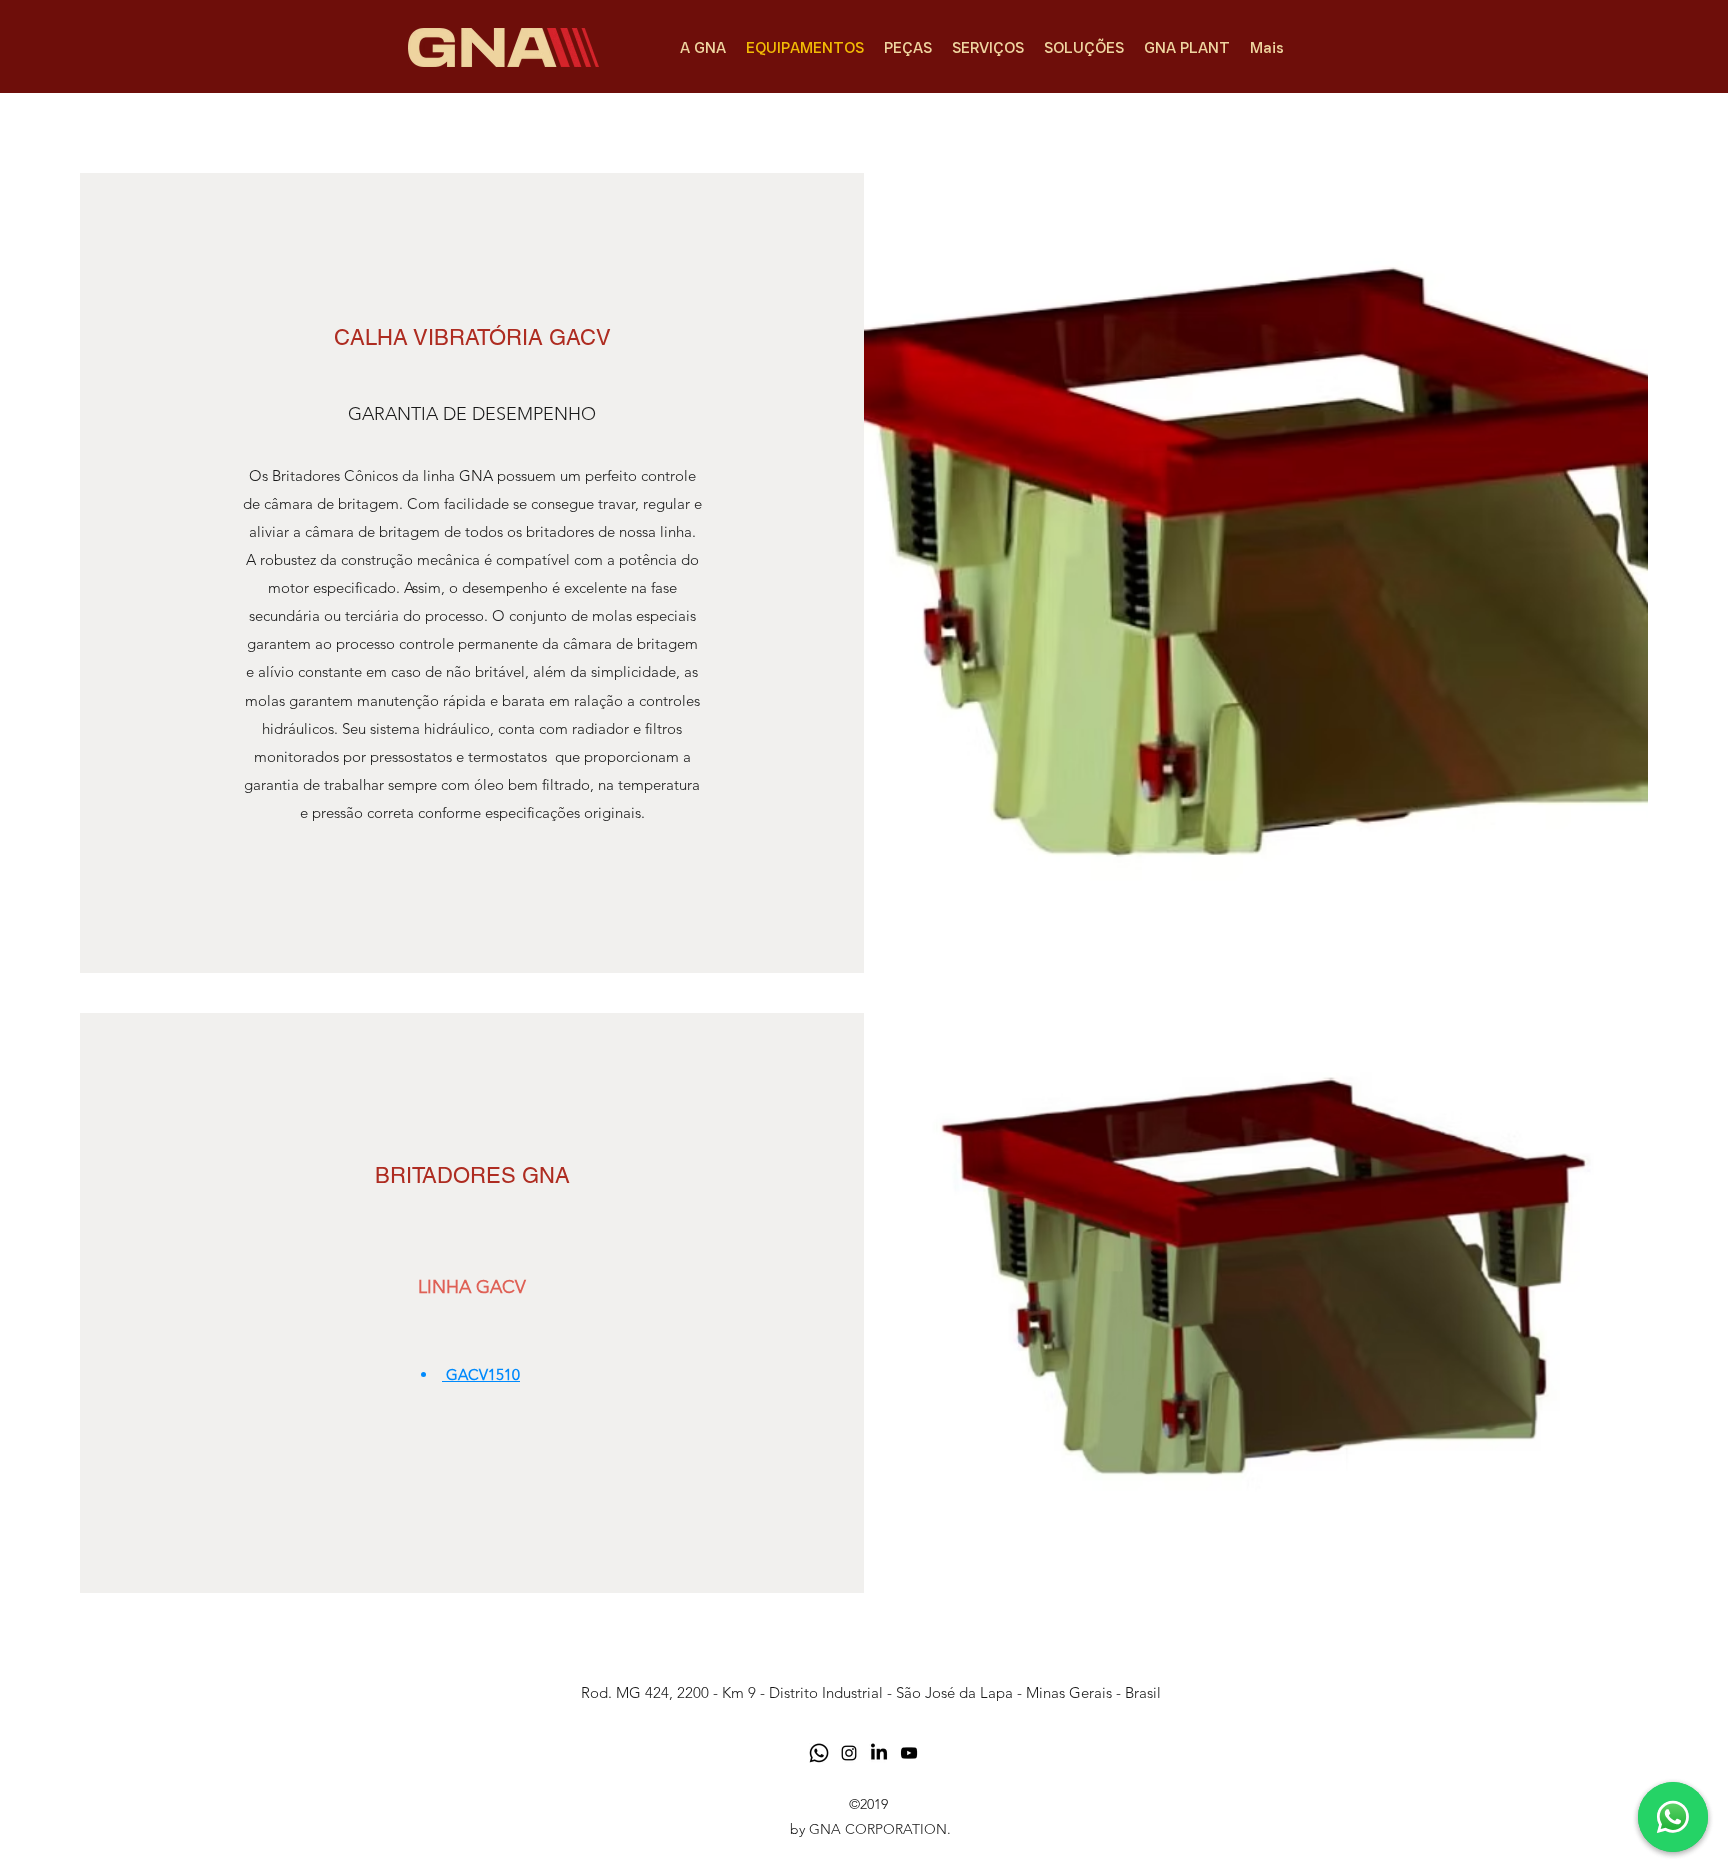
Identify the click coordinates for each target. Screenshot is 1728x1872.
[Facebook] (879, 1753)
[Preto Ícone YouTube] (909, 1753)
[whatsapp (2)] (819, 1753)
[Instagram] (849, 1753)
